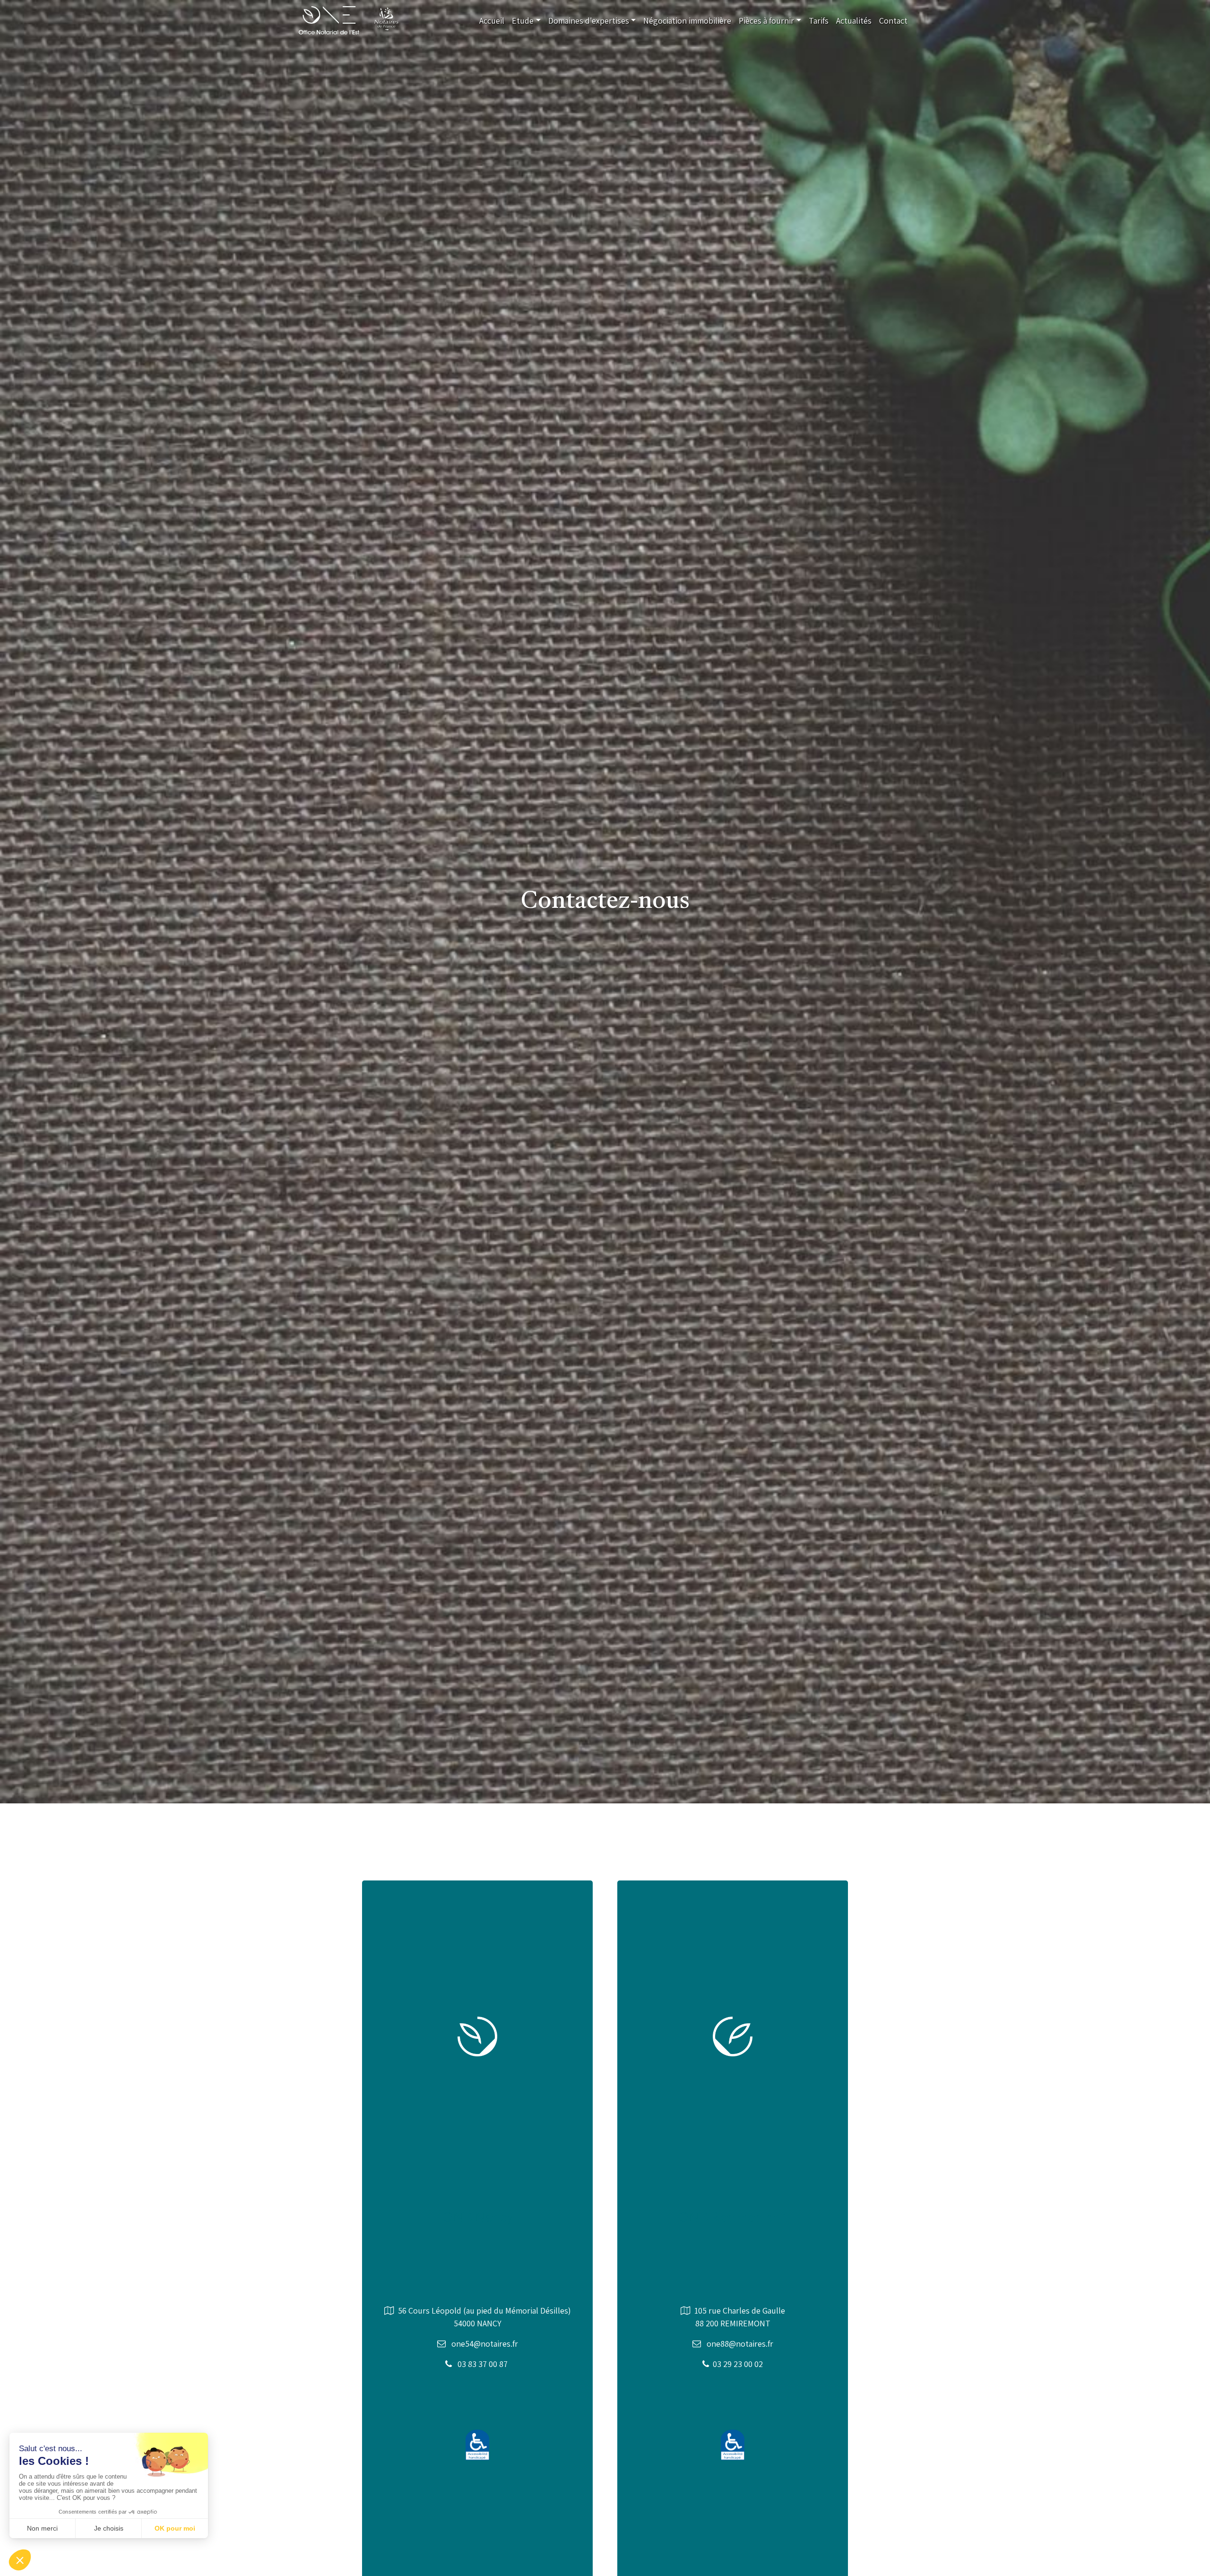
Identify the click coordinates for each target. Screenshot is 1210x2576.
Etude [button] (523, 21)
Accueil (492, 21)
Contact (893, 21)
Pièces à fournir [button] (766, 21)
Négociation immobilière (687, 21)
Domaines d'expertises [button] (589, 21)
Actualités (854, 21)
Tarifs (819, 21)
